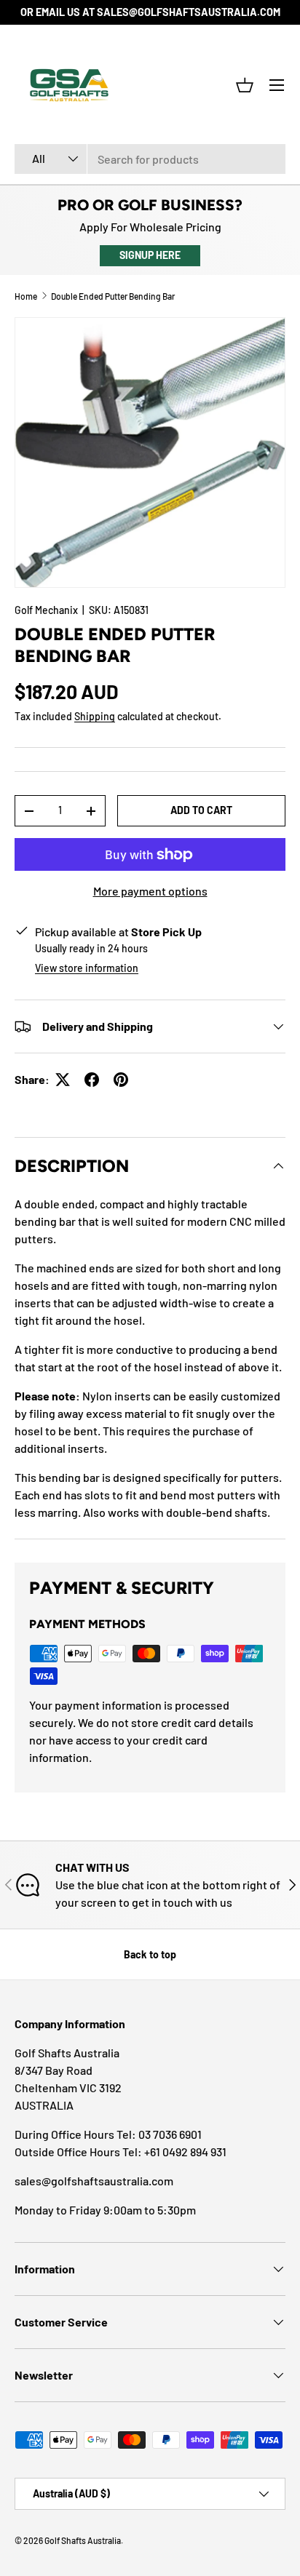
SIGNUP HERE (150, 255)
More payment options (150, 891)
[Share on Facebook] (92, 1080)
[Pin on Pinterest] (121, 1080)
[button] (245, 85)
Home (26, 296)
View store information (87, 968)
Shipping (95, 716)
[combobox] (150, 159)
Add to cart (201, 810)
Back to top (150, 1954)
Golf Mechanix (46, 610)
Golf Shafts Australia (83, 2540)
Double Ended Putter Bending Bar (113, 296)
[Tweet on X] (63, 1080)
